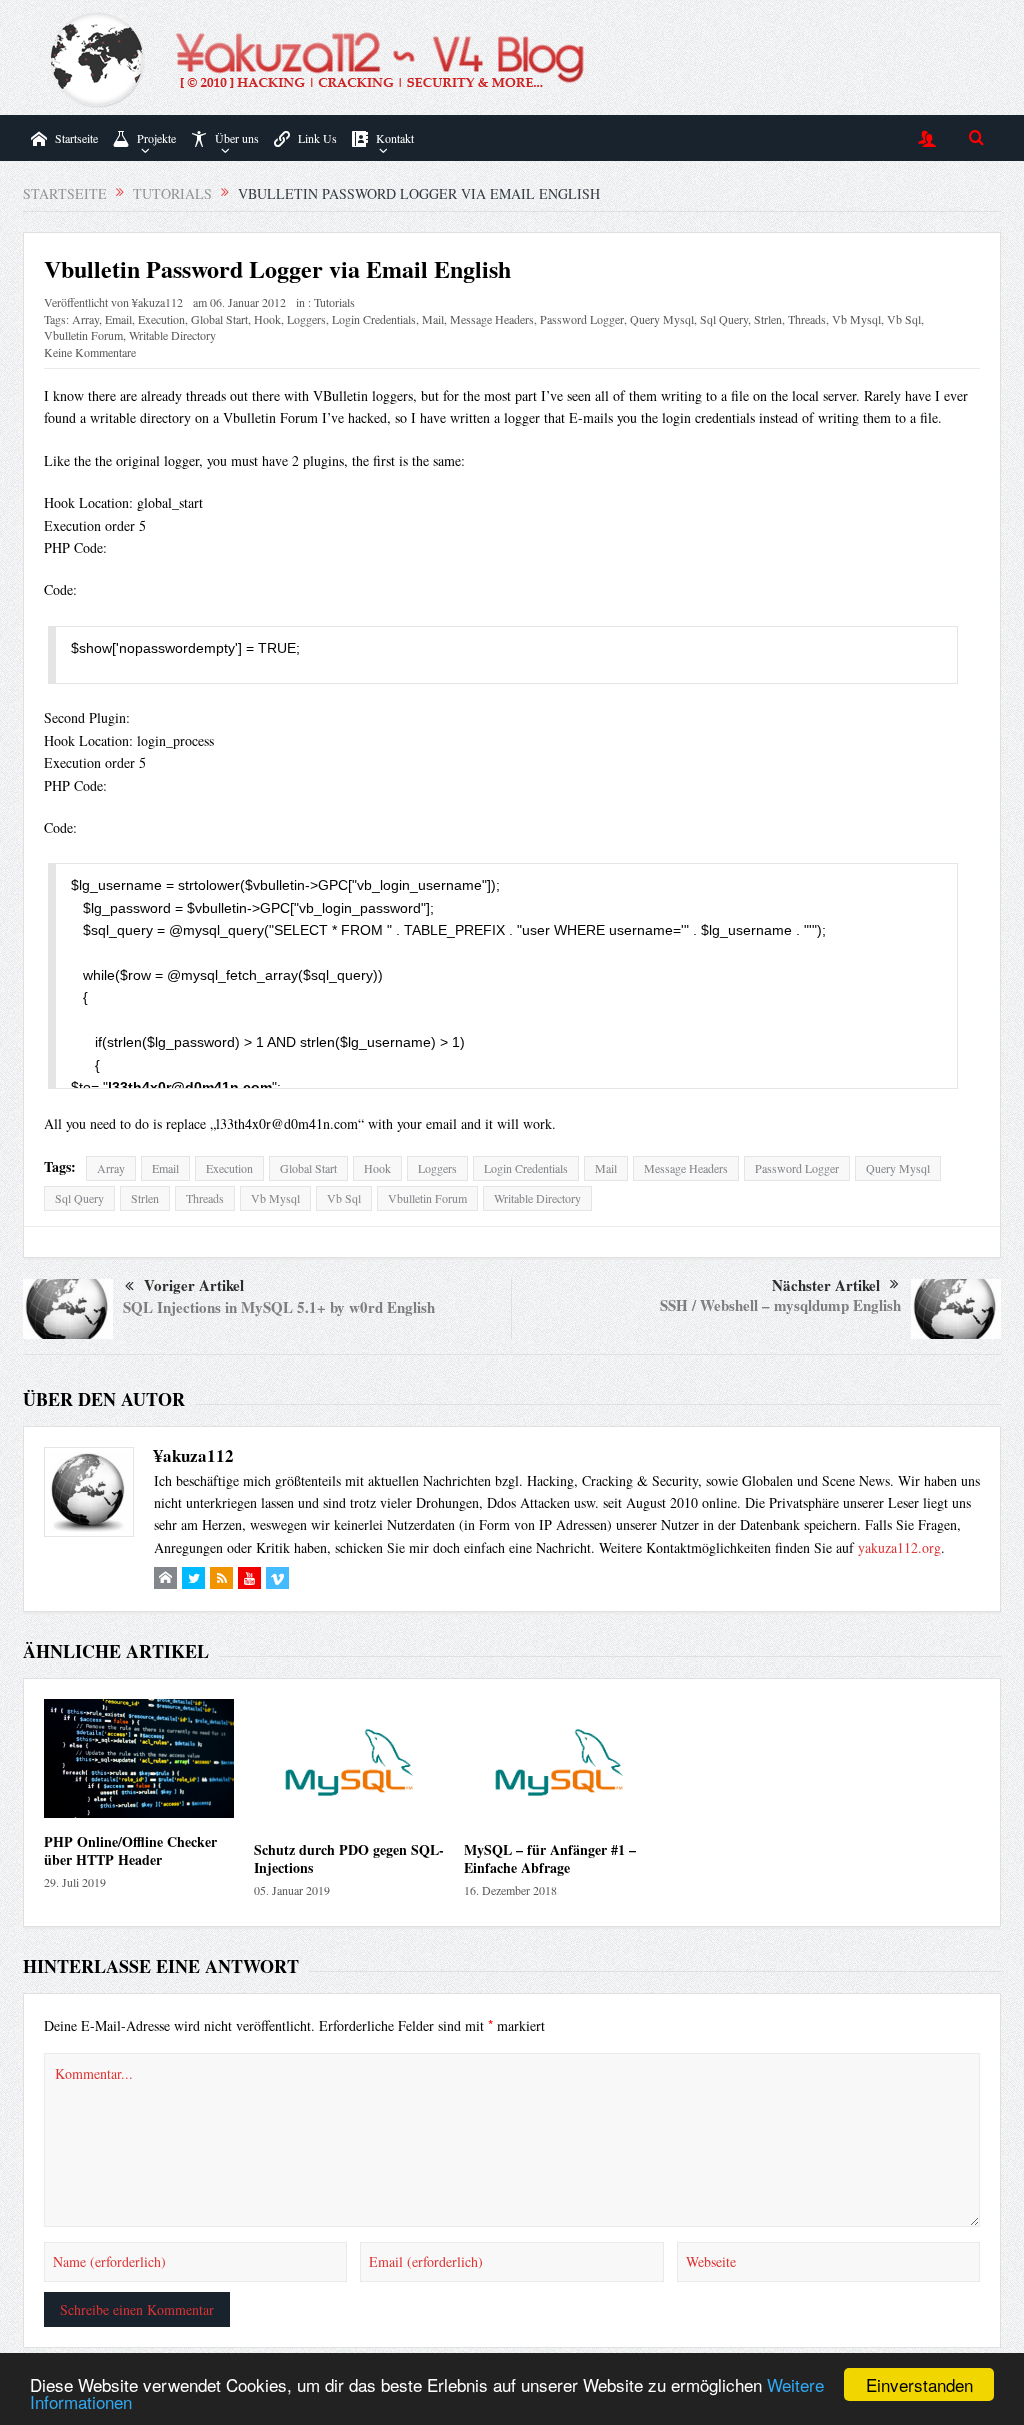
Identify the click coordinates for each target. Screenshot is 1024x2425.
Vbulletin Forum (83, 335)
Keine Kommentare (90, 352)
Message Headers (492, 319)
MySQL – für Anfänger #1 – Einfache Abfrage (550, 1858)
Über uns (237, 138)
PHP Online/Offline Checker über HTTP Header (130, 1850)
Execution (161, 319)
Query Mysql (662, 319)
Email (118, 319)
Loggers (306, 319)
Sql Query (724, 319)
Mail (433, 319)
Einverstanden (919, 2384)
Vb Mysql (856, 319)
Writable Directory (172, 335)
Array (85, 319)
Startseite (76, 138)
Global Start (219, 319)
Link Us (317, 138)
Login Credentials (374, 319)
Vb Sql (904, 319)
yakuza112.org (899, 1547)
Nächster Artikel (826, 1285)
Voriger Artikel (194, 1285)
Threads (807, 319)
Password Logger (582, 319)
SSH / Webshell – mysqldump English (780, 1305)
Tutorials (334, 302)
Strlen (768, 319)
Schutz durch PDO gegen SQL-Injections (349, 1858)
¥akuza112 (157, 302)
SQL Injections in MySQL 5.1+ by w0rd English (279, 1307)
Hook (267, 319)
